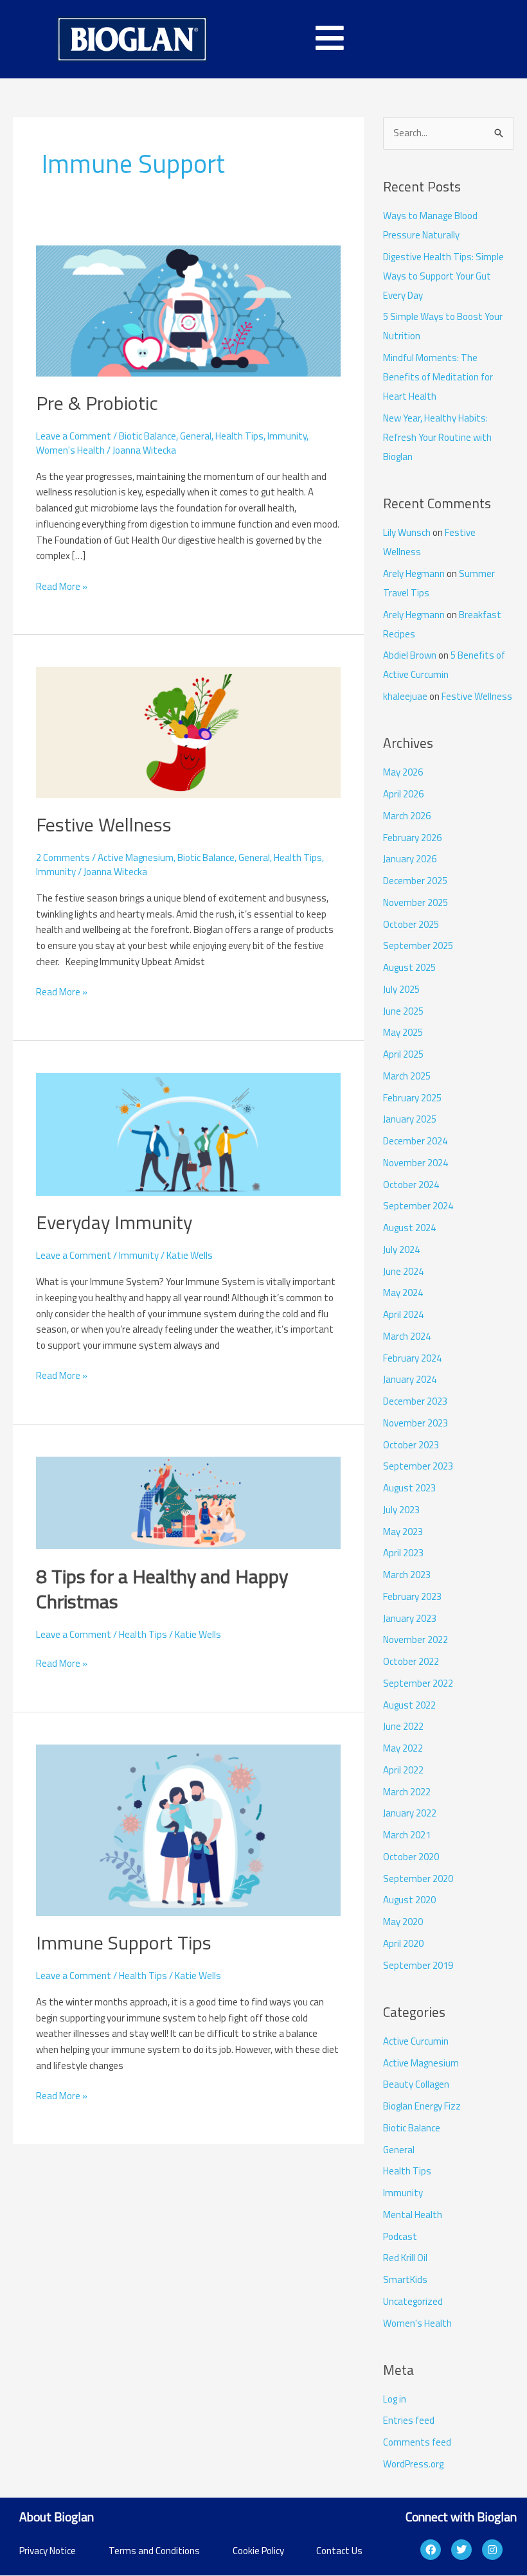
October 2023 (411, 1445)
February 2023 (412, 1596)
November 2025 (415, 902)
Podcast (400, 2236)
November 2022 (415, 1639)
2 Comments (63, 857)
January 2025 (410, 1119)
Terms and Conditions (154, 2551)
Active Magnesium (136, 857)
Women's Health (70, 450)
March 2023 (407, 1575)
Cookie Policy (258, 2551)
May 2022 (403, 1748)
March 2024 (407, 1336)
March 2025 (407, 1076)
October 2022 (411, 1661)
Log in (395, 2399)
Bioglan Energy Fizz (422, 2106)
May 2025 (403, 1032)
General (196, 436)
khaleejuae (405, 696)
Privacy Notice (48, 2551)
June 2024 (403, 1271)
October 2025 (411, 924)
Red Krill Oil (405, 2258)
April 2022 (403, 1770)
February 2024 (412, 1358)
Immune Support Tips (124, 1942)
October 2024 (411, 1185)
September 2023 (418, 1466)
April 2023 (403, 1553)
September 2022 (418, 1683)
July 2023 (401, 1510)
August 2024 (409, 1228)
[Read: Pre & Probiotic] (188, 310)
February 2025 (412, 1098)
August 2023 (409, 1488)
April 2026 (403, 794)
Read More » (62, 586)
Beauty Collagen (416, 2084)
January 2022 (410, 1813)
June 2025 (403, 1011)
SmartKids (405, 2279)
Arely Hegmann (414, 573)
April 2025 (403, 1054)
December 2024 (415, 1141)
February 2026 (412, 838)
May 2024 (403, 1292)
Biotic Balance (147, 436)
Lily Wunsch (407, 532)
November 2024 (415, 1163)
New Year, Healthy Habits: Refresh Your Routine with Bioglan (437, 437)
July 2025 (401, 989)
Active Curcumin (416, 2041)
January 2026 (410, 859)
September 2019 (418, 1965)
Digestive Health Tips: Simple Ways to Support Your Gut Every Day (443, 276)
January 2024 (410, 1379)
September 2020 (418, 1879)
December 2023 (415, 1401)
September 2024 (418, 1206)
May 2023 (403, 1532)
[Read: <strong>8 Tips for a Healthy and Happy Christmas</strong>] (188, 1502)
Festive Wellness (104, 824)
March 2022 (407, 1792)
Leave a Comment (74, 436)
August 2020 (409, 1900)
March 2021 (407, 1835)
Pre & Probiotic (97, 403)
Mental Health (413, 2215)
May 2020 (403, 1922)
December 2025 (415, 881)
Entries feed (409, 2420)
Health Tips (239, 436)
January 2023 (410, 1618)
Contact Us (339, 2551)
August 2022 (409, 1705)
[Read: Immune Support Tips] (188, 1829)
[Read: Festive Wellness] (188, 732)
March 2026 (407, 816)
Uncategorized (413, 2301)
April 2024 (403, 1314)
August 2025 (409, 967)
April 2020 (403, 1943)
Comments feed (417, 2442)
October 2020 (411, 1857)
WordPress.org (413, 2464)
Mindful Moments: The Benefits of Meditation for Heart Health (438, 377)
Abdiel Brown (410, 655)
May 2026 (403, 772)
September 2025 (418, 946)
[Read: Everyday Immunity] (188, 1133)
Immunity (287, 436)
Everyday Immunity (114, 1222)
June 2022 (403, 1726)
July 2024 (401, 1249)
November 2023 (415, 1423)
